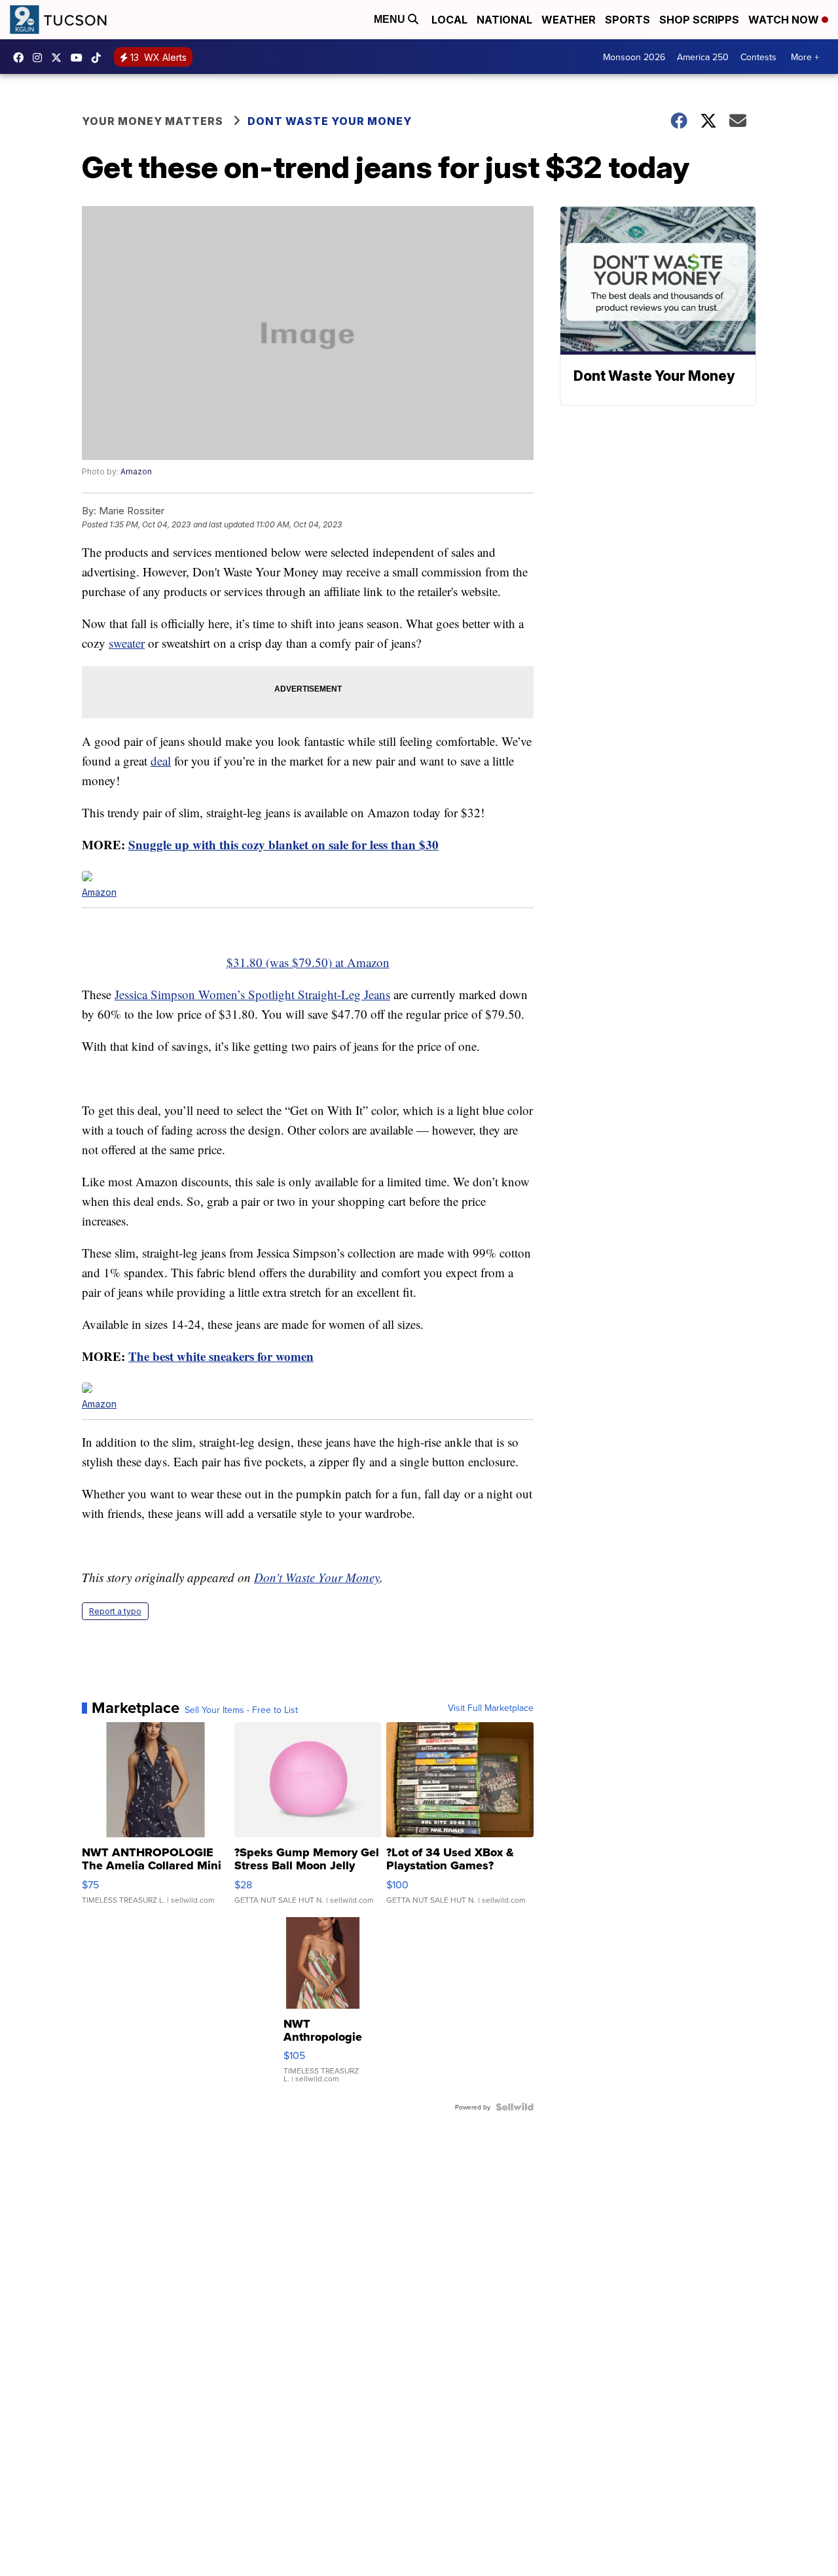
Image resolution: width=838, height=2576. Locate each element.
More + (805, 57)
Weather (569, 20)
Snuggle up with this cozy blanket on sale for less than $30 (283, 844)
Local (449, 20)
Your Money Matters (153, 121)
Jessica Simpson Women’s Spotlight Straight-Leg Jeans (252, 994)
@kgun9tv (100, 58)
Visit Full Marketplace (491, 1708)
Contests (758, 57)
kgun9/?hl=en (41, 58)
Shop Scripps (699, 20)
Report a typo (115, 1611)
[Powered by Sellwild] (515, 2107)
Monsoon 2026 (634, 57)
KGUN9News (22, 58)
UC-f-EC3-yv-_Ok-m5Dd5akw (80, 58)
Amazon (136, 471)
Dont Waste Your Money (330, 121)
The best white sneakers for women (221, 1356)
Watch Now (785, 20)
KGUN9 (60, 58)
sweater (127, 643)
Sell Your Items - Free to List (241, 1710)
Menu (391, 19)
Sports (628, 20)
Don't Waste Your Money (317, 1577)
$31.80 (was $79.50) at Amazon (308, 962)
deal (161, 761)
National (504, 20)
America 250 (703, 57)
